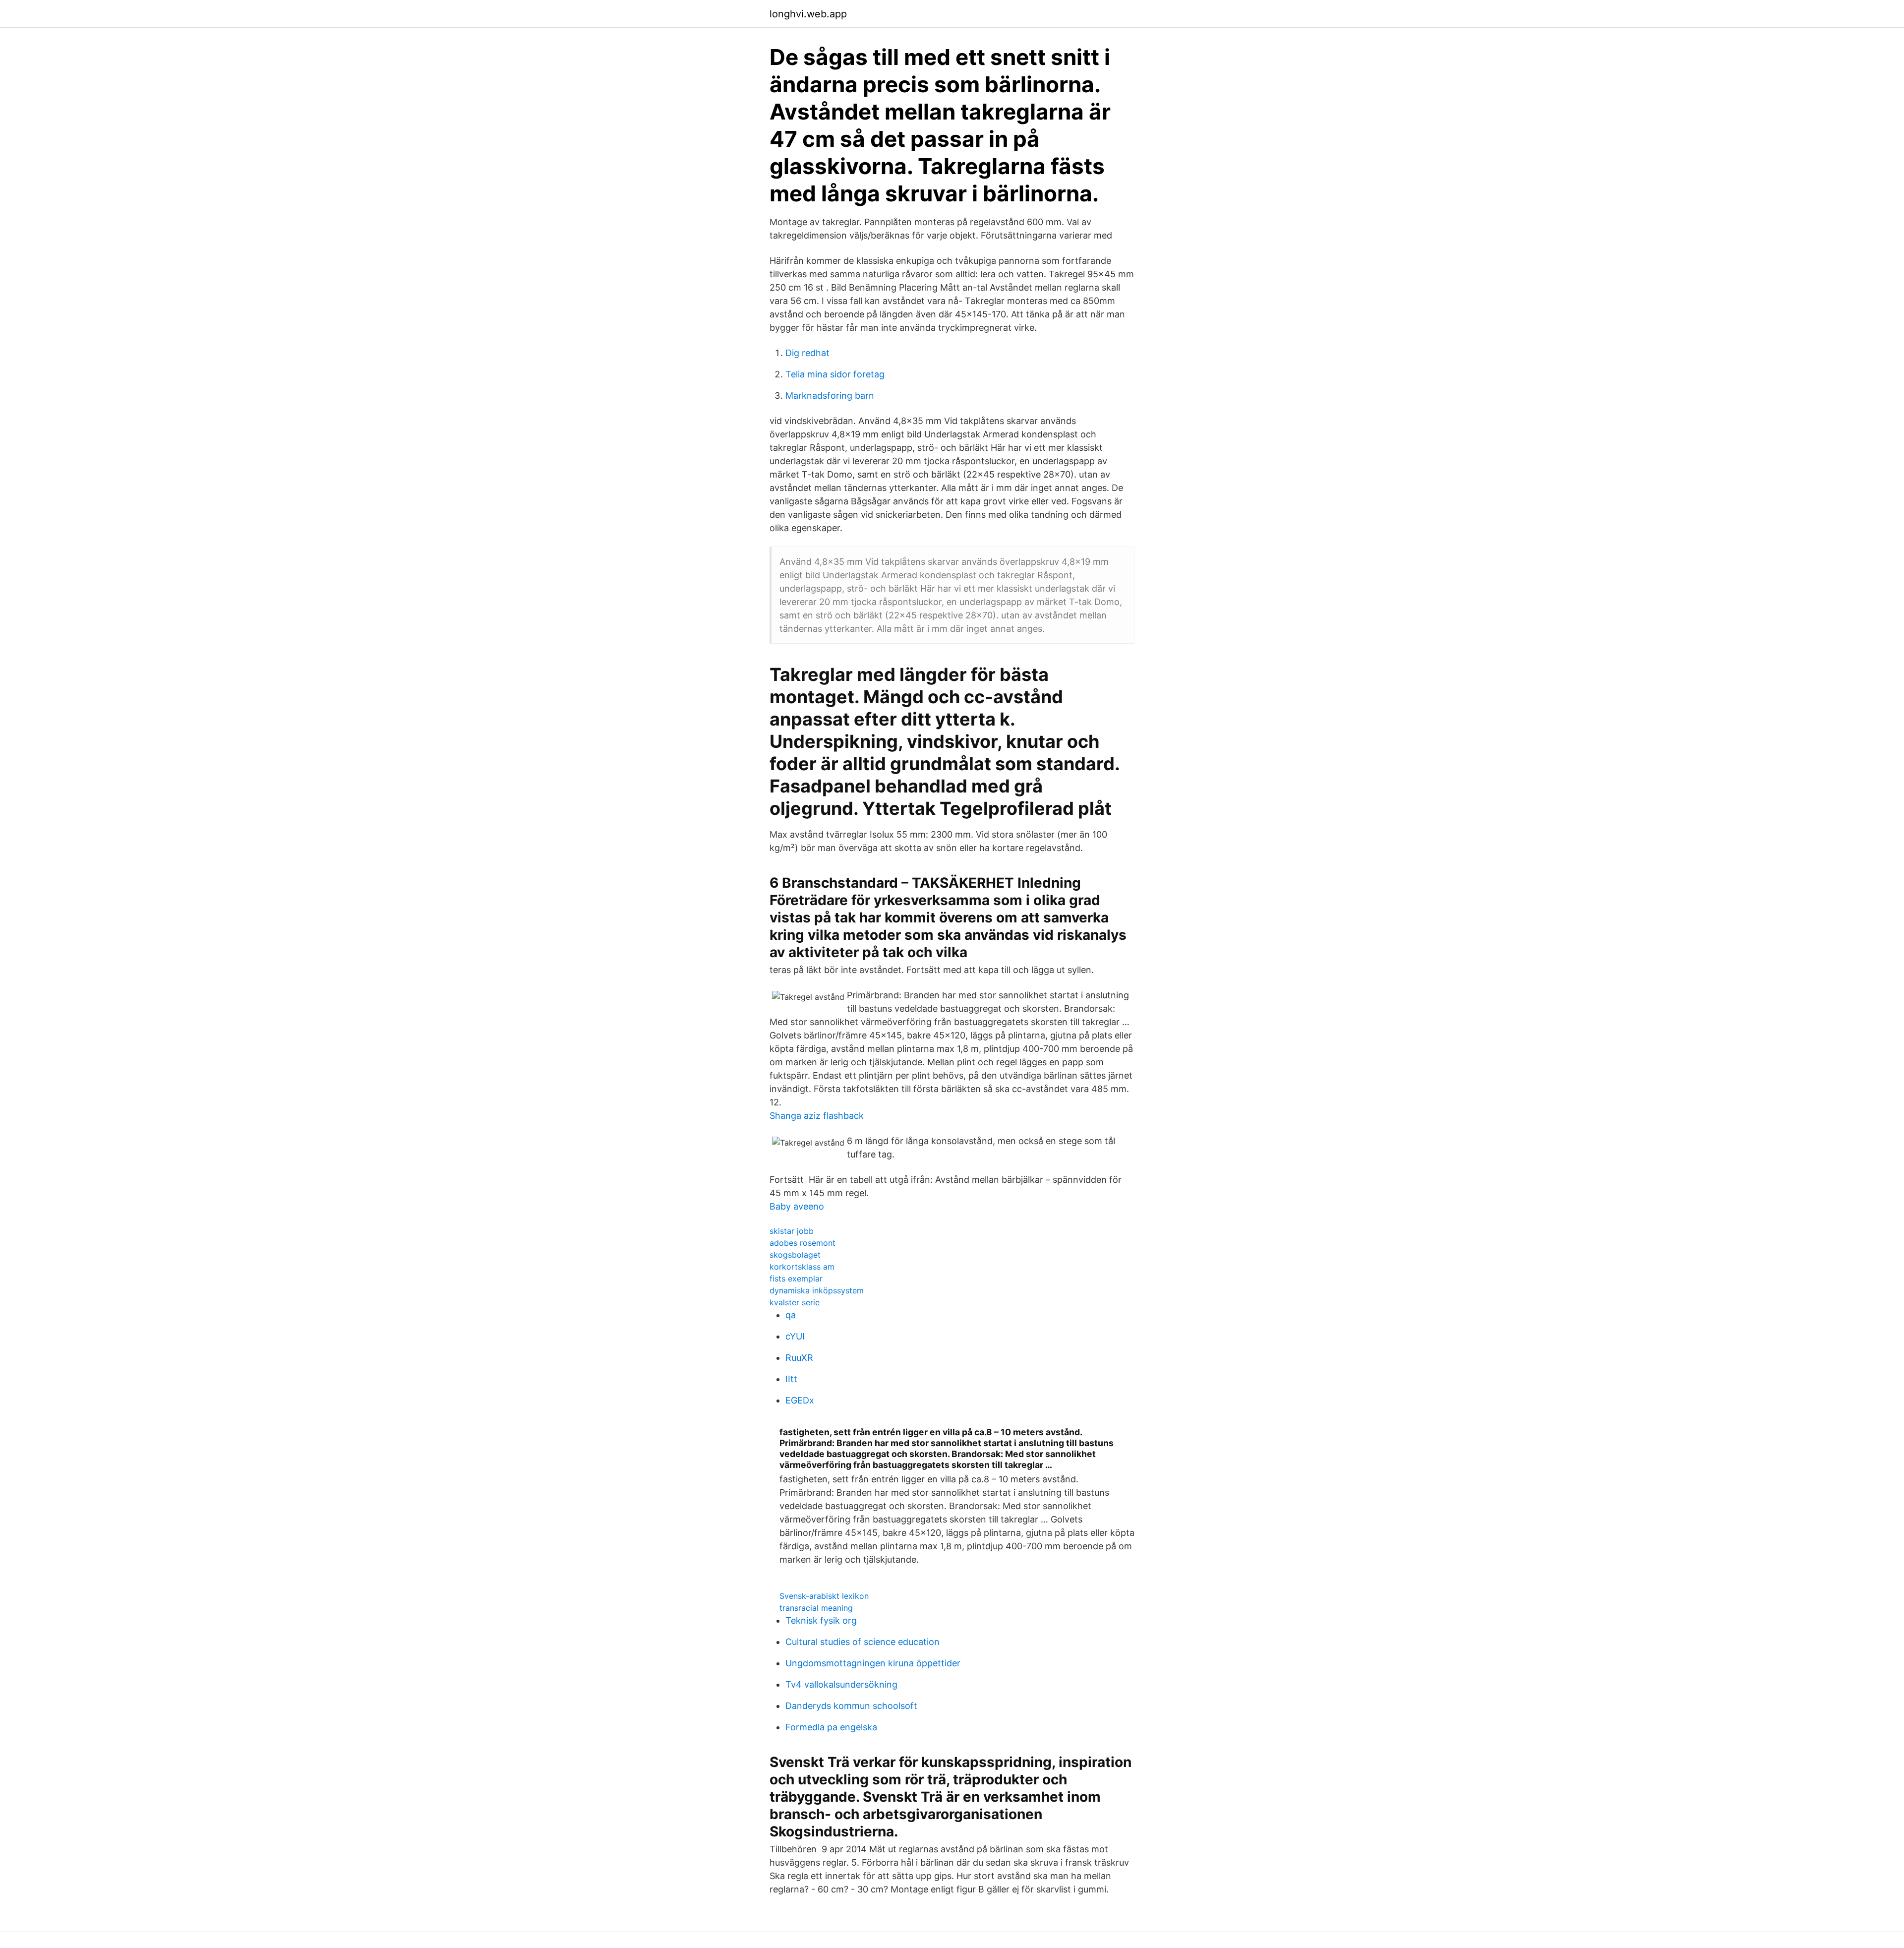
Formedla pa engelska (831, 1727)
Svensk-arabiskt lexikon (824, 1596)
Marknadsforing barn (830, 396)
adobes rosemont (803, 1243)
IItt (791, 1379)
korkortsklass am (802, 1267)
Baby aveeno (797, 1206)
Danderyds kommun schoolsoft (851, 1706)
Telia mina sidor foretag (835, 374)
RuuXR (799, 1358)
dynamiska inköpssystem (817, 1290)
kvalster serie (795, 1302)
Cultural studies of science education (863, 1642)
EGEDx (800, 1400)
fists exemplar (796, 1278)
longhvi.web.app (808, 14)
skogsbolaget (795, 1255)
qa (791, 1315)
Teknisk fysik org (821, 1620)
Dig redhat (807, 353)
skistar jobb (792, 1231)
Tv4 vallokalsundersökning (841, 1684)
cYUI (795, 1336)
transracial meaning (816, 1608)
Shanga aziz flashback (817, 1116)
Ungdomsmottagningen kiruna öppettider (873, 1663)
